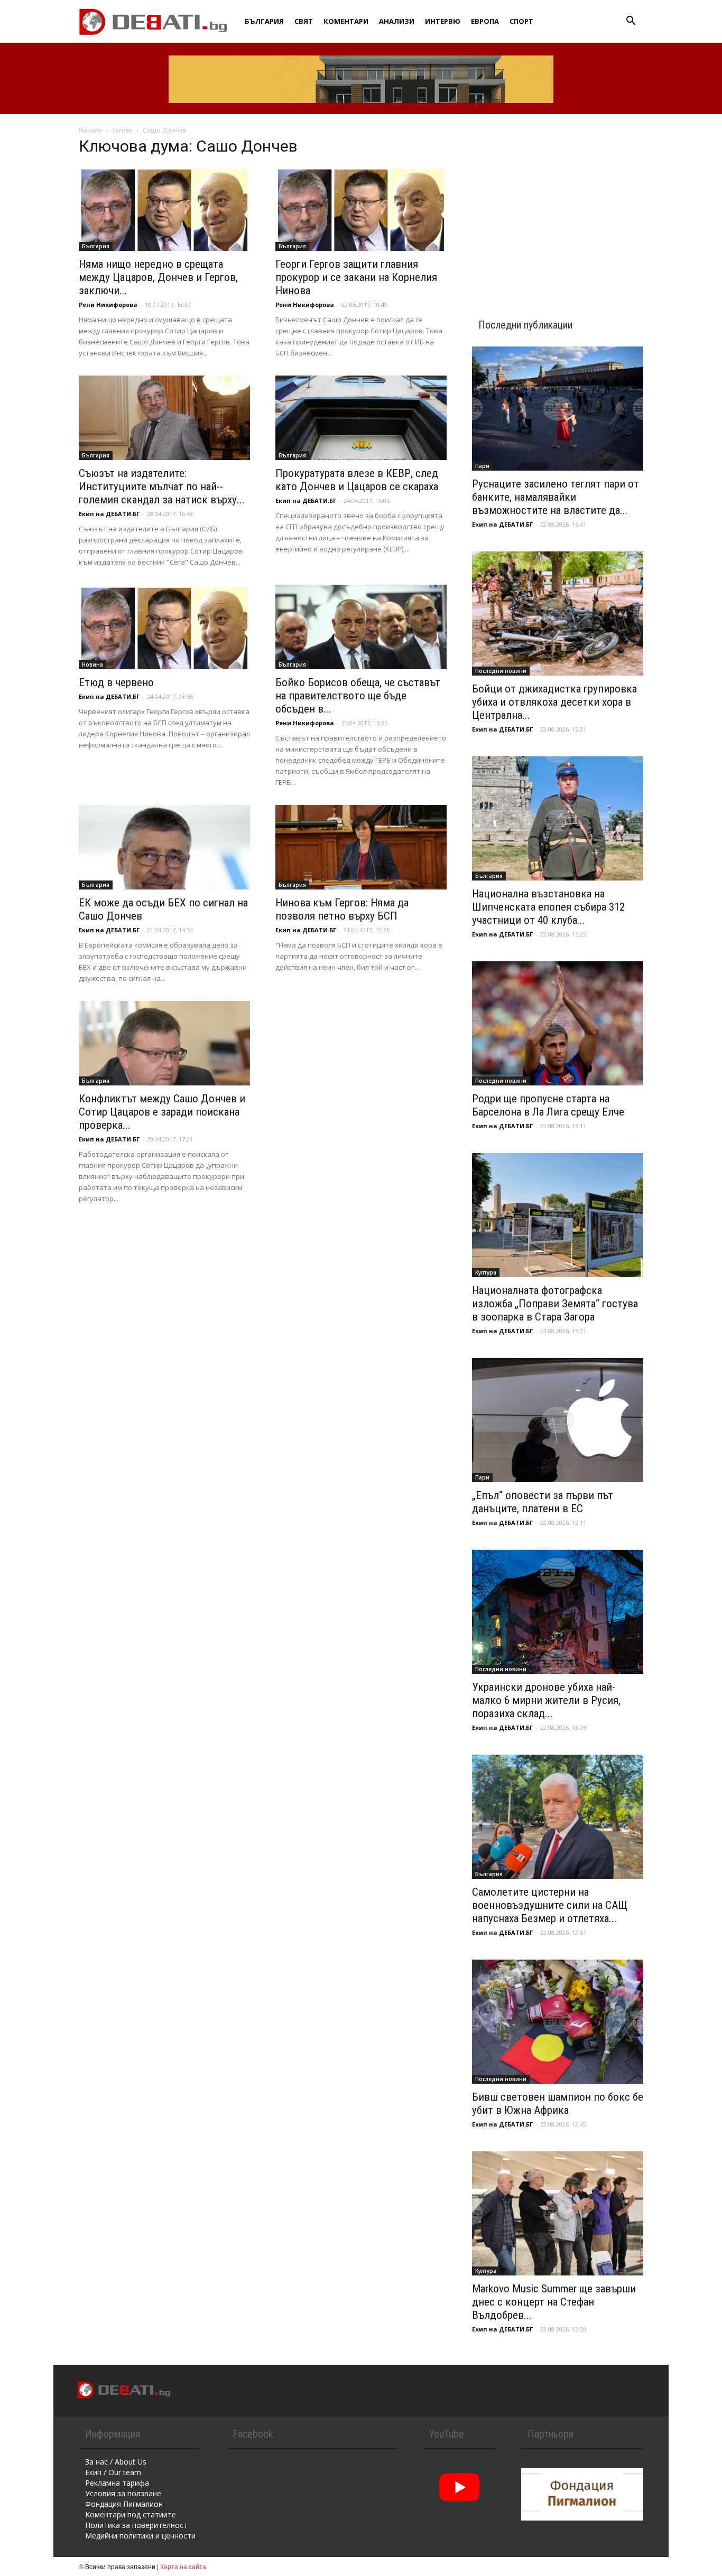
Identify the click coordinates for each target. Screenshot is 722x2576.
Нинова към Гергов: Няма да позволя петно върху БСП (342, 909)
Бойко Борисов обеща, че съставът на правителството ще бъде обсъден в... (358, 696)
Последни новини (501, 671)
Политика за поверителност (136, 2525)
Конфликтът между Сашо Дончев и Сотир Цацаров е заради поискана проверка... (162, 1112)
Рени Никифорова (108, 305)
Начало (91, 130)
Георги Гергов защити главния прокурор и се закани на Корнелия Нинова (356, 277)
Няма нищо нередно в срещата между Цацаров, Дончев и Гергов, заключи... (158, 277)
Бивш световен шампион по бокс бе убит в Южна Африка (558, 2104)
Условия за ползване (123, 2493)
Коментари (346, 21)
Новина (92, 664)
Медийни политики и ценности (140, 2536)
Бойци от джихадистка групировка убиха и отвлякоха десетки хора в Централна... (554, 702)
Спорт (521, 21)
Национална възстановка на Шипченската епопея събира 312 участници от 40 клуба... (548, 907)
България (264, 21)
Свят (304, 21)
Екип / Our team (113, 2472)
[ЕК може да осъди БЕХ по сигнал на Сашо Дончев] (164, 847)
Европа (485, 21)
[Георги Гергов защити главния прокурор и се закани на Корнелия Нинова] (361, 209)
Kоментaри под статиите (131, 2514)
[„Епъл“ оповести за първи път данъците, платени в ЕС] (558, 1420)
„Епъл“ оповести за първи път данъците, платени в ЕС (543, 1502)
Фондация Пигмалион (124, 2504)
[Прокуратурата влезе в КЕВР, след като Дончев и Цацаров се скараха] (361, 418)
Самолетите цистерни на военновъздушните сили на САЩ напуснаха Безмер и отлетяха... (550, 1905)
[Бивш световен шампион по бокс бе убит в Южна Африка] (558, 2022)
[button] (631, 22)
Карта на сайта (183, 2566)
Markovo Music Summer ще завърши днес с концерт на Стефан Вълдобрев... (554, 2302)
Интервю (443, 21)
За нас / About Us (116, 2462)
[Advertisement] (558, 207)
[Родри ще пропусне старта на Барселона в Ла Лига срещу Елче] (558, 1023)
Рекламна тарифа (117, 2483)
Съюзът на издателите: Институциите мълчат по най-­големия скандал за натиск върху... (162, 486)
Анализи (397, 21)
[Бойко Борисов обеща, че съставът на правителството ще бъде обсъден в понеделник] (361, 627)
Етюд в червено (116, 682)
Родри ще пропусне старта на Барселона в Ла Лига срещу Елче (548, 1105)
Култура (486, 1272)
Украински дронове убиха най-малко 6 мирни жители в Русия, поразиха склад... (546, 1700)
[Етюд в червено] (164, 627)
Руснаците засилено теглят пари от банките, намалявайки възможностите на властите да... (556, 497)
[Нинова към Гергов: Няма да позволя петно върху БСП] (361, 847)
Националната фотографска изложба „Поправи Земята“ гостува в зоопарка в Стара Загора (555, 1304)
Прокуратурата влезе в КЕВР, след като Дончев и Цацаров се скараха (357, 480)
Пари (482, 466)
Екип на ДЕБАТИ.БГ (109, 514)
